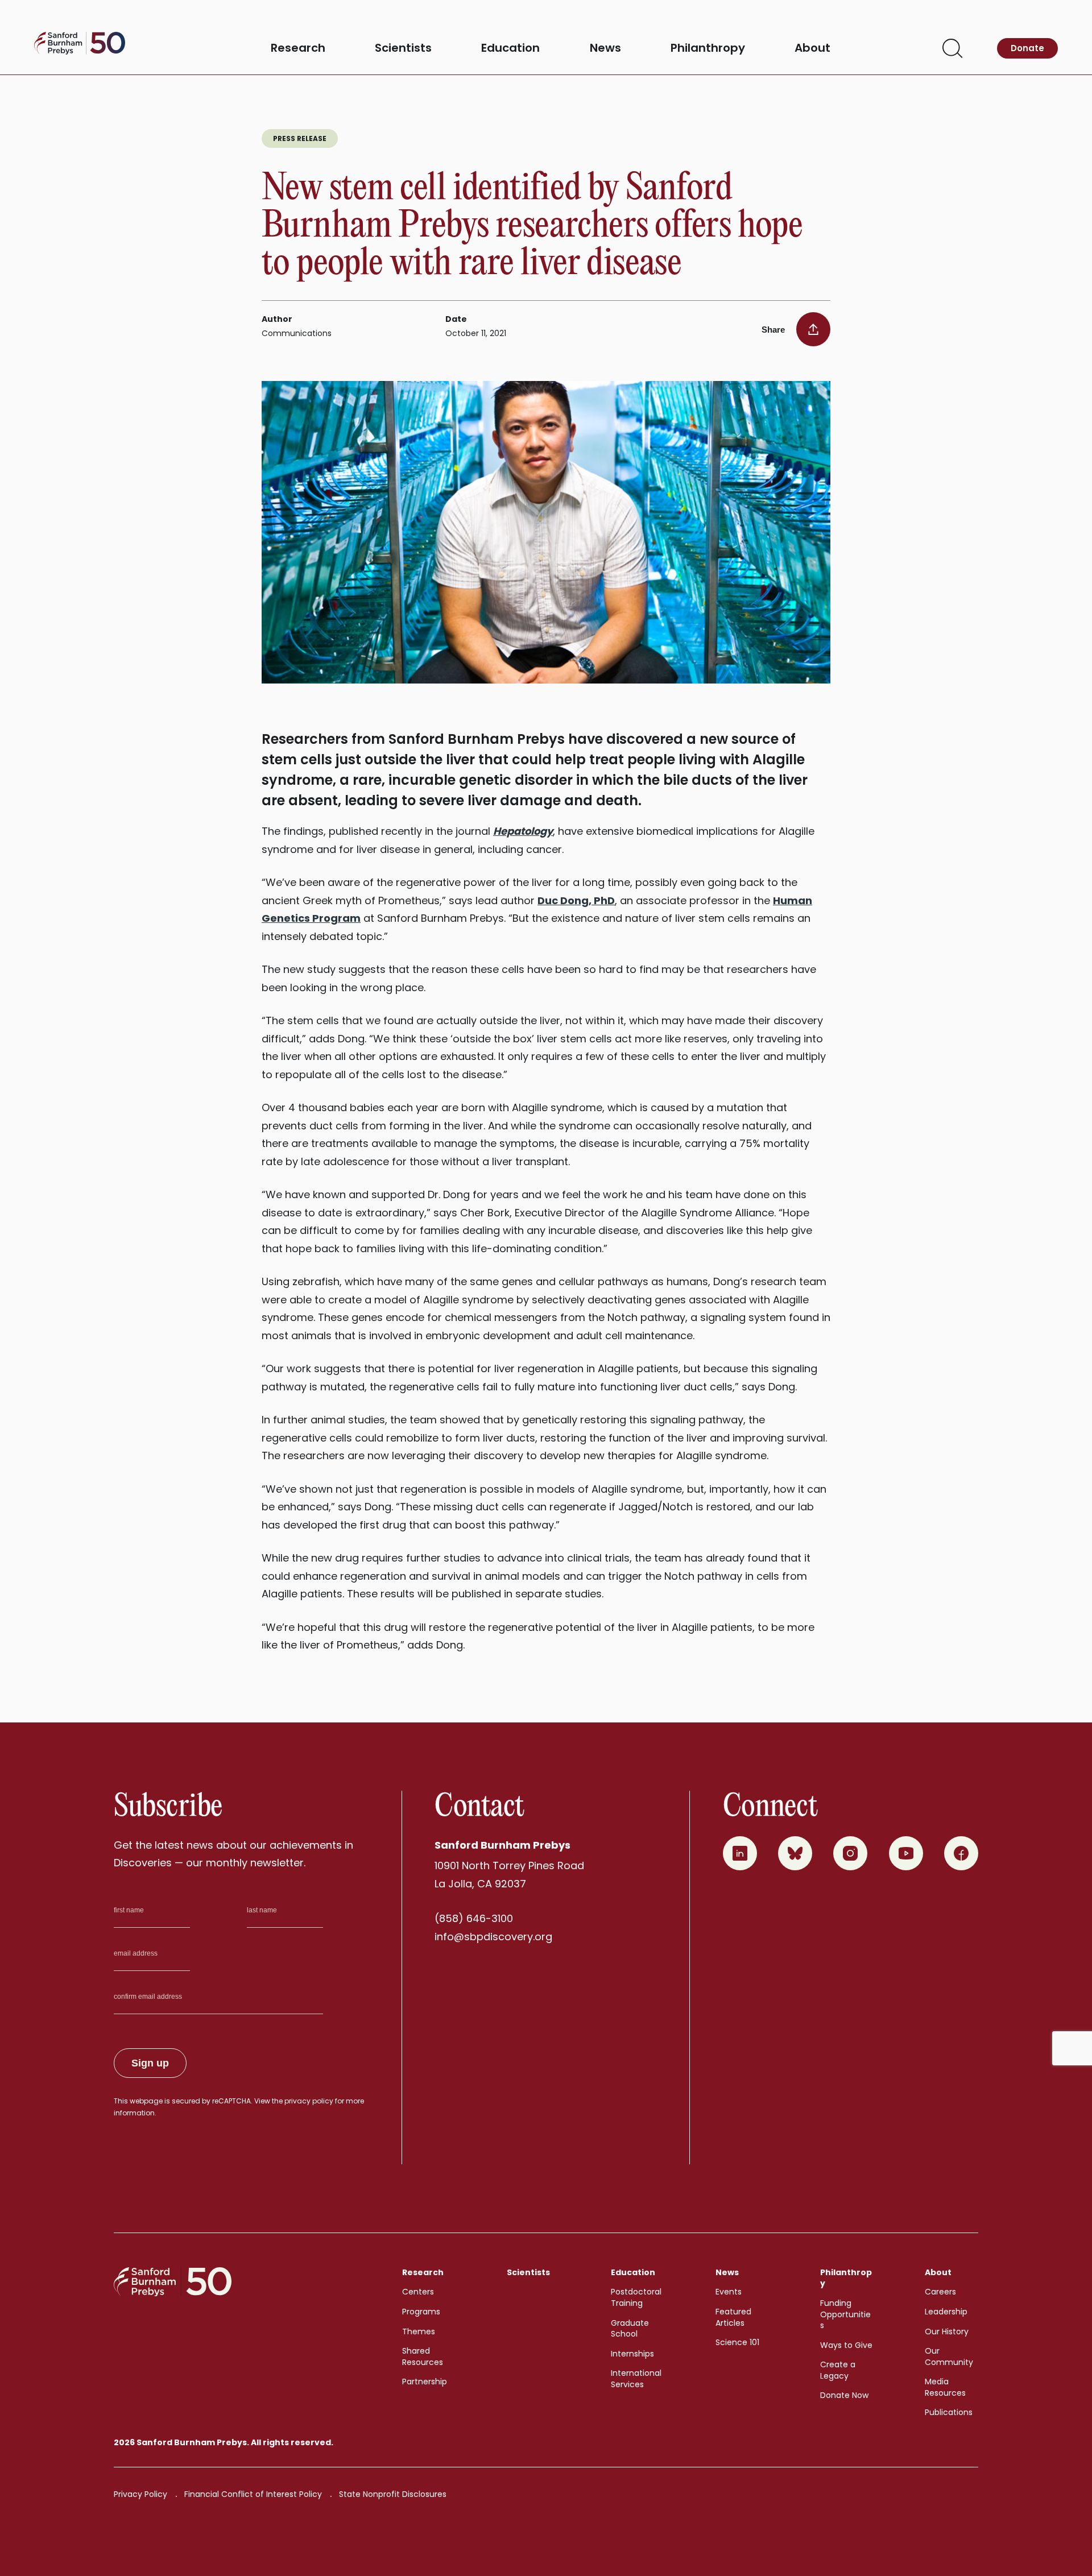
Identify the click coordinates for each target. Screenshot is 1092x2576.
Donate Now (844, 2395)
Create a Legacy (838, 2370)
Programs (421, 2312)
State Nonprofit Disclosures (393, 2494)
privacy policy (309, 2101)
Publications (949, 2412)
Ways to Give (846, 2345)
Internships (632, 2354)
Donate (1027, 48)
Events (729, 2292)
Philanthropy (708, 48)
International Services (636, 2379)
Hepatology (523, 831)
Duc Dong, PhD (576, 900)
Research (298, 48)
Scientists (403, 48)
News (605, 48)
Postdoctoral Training (636, 2297)
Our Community (949, 2356)
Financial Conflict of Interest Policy (253, 2494)
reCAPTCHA (231, 2101)
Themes (419, 2331)
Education (510, 48)
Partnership (425, 2382)
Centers (418, 2292)
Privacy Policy (140, 2494)
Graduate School (630, 2329)
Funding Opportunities (845, 2314)
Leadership (946, 2312)
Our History (947, 2331)
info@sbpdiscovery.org (493, 1937)
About (812, 48)
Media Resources (945, 2387)
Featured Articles (733, 2317)
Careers (940, 2292)
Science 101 (737, 2342)
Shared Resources (423, 2356)
